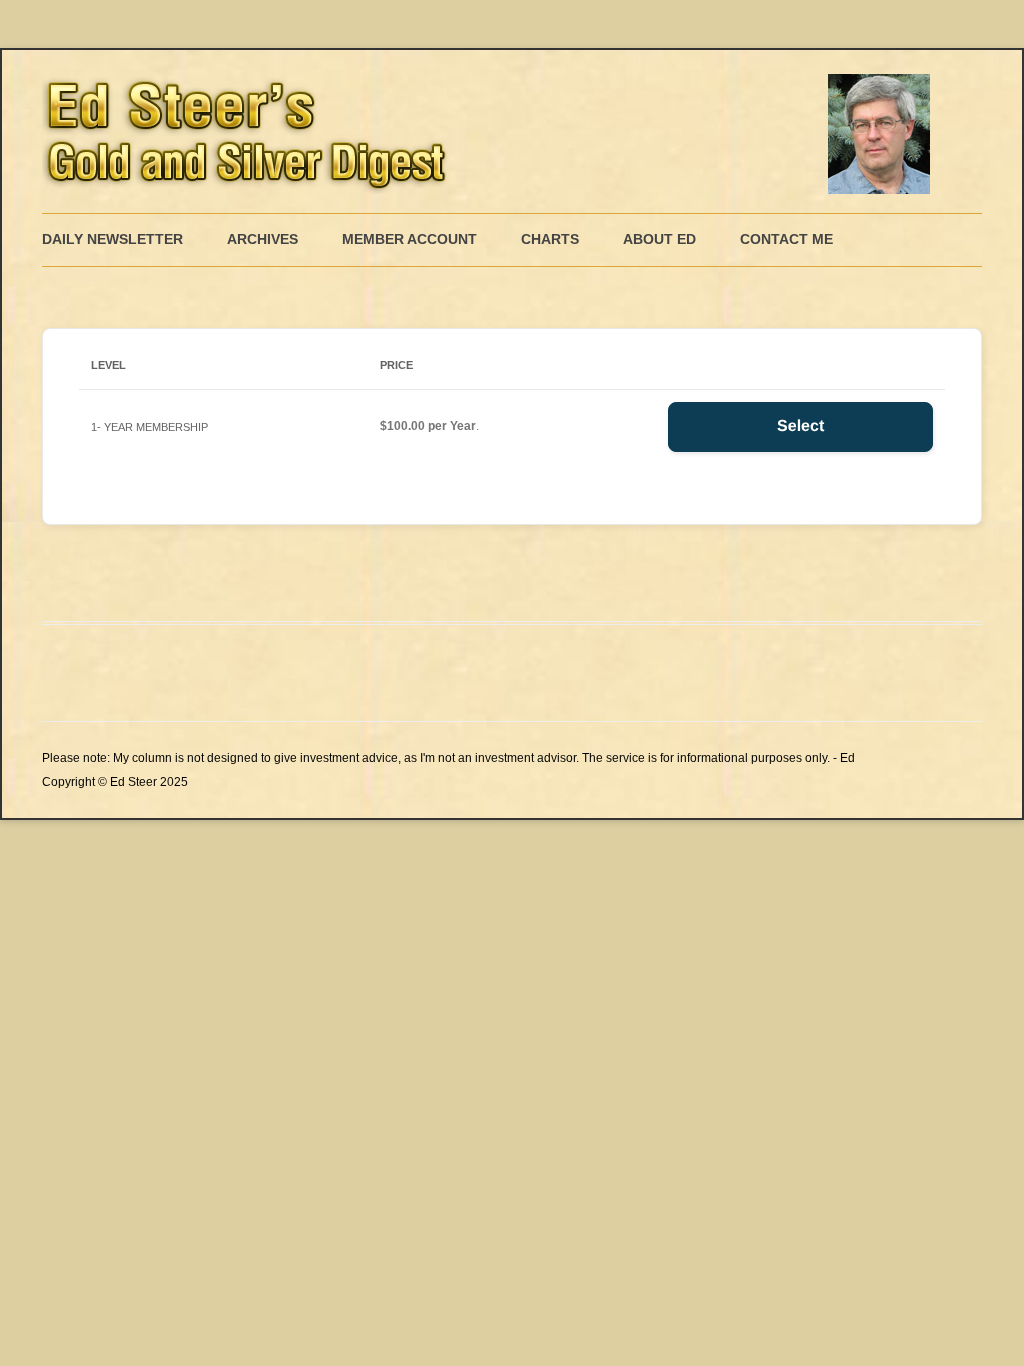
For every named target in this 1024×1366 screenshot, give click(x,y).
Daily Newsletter (112, 239)
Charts (550, 239)
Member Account (409, 239)
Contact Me (786, 239)
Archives (262, 239)
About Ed (659, 239)
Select (800, 426)
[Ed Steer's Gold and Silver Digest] (492, 131)
